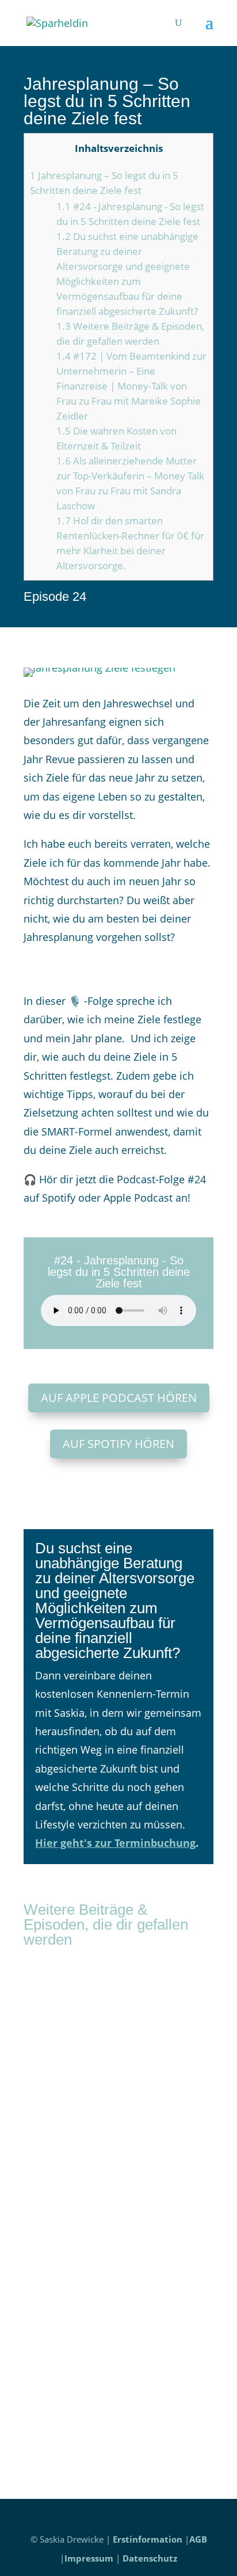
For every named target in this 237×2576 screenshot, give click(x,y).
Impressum (89, 2558)
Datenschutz (150, 2558)
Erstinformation (148, 2539)
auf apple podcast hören (119, 1398)
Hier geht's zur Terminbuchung (115, 1843)
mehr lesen (63, 2125)
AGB (198, 2539)
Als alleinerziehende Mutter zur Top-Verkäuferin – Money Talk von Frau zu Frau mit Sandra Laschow (112, 2379)
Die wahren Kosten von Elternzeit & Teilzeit (108, 2226)
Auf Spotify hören (118, 1444)
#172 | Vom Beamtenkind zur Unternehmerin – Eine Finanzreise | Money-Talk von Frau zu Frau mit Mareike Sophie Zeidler (131, 386)
